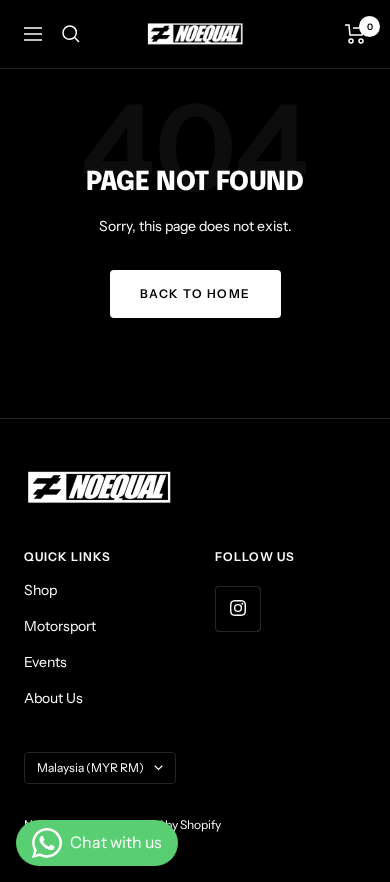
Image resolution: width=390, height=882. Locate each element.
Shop (40, 590)
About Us (53, 698)
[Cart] (355, 34)
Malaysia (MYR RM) (90, 767)
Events (45, 662)
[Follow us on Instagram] (237, 608)
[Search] (71, 34)
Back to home (195, 293)
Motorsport (60, 626)
